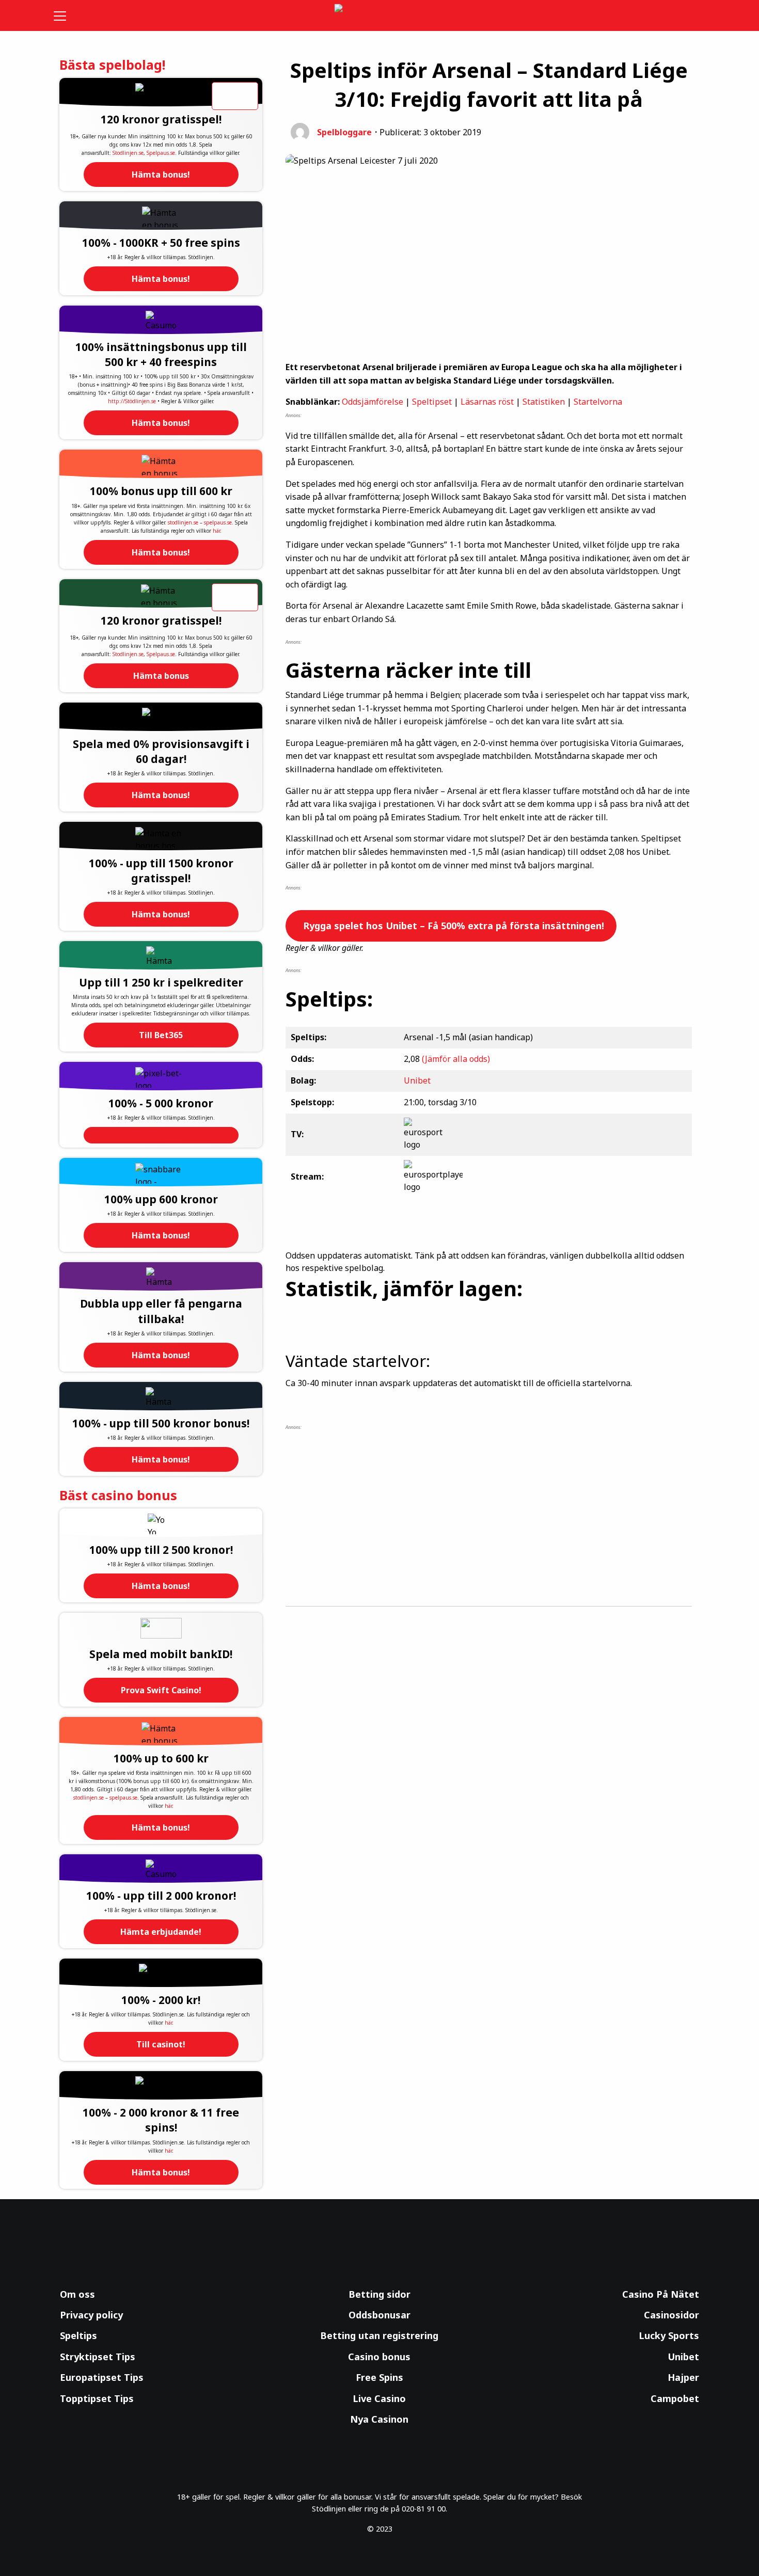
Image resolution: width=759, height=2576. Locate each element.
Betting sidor (379, 2294)
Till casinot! (161, 2044)
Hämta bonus (161, 676)
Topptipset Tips (97, 2398)
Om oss (77, 2294)
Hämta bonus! (161, 174)
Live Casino (379, 2398)
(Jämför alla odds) (456, 1059)
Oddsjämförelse (373, 402)
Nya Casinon (379, 2419)
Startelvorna (598, 402)
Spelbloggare (344, 132)
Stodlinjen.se (128, 153)
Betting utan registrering (379, 2335)
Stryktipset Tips (98, 2357)
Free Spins (379, 2377)
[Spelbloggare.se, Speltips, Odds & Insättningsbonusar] (380, 16)
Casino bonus (379, 2357)
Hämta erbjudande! (161, 1932)
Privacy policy (91, 2315)
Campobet (675, 2398)
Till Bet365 (161, 1035)
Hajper (683, 2377)
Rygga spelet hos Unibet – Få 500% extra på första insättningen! (452, 926)
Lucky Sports (669, 2335)
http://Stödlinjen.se (132, 401)
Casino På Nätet (661, 2294)
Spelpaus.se (161, 153)
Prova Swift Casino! (161, 1690)
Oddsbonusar (379, 2315)
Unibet (417, 1080)
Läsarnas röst (487, 402)
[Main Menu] (67, 15)
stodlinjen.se (183, 522)
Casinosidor (671, 2315)
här (216, 531)
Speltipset (432, 402)
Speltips (78, 2335)
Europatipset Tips (102, 2377)
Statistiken (544, 402)
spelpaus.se (218, 522)
